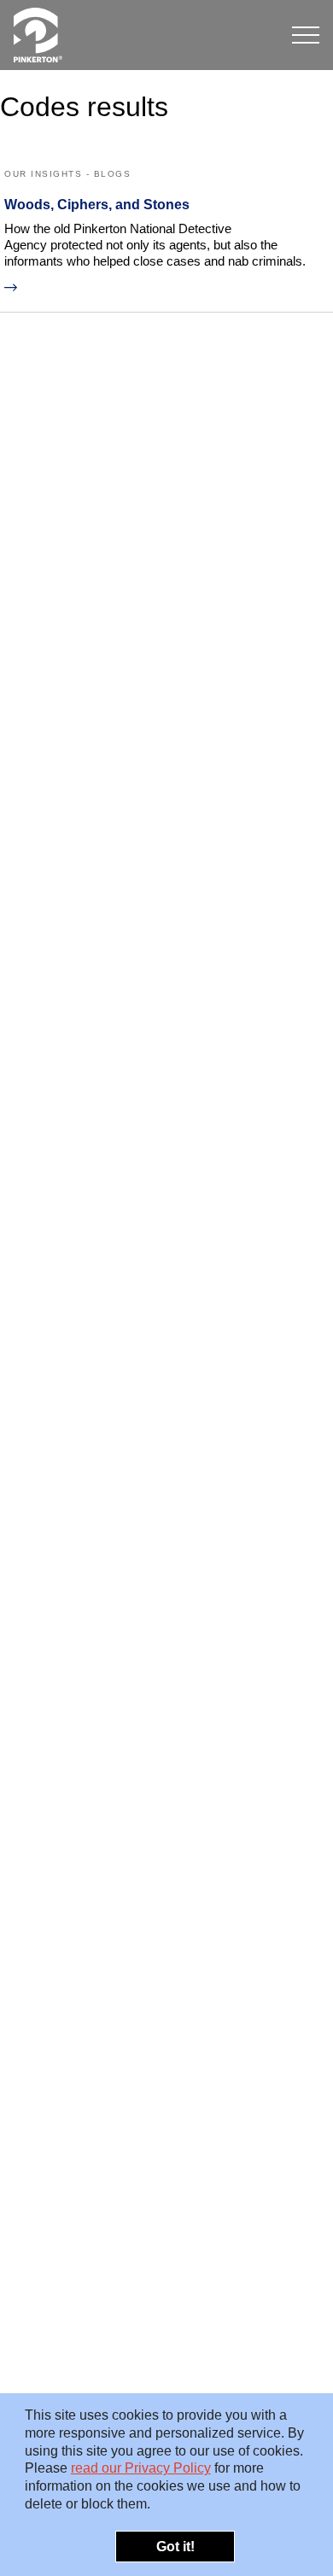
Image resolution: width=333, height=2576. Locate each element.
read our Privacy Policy (141, 2468)
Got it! (175, 2547)
